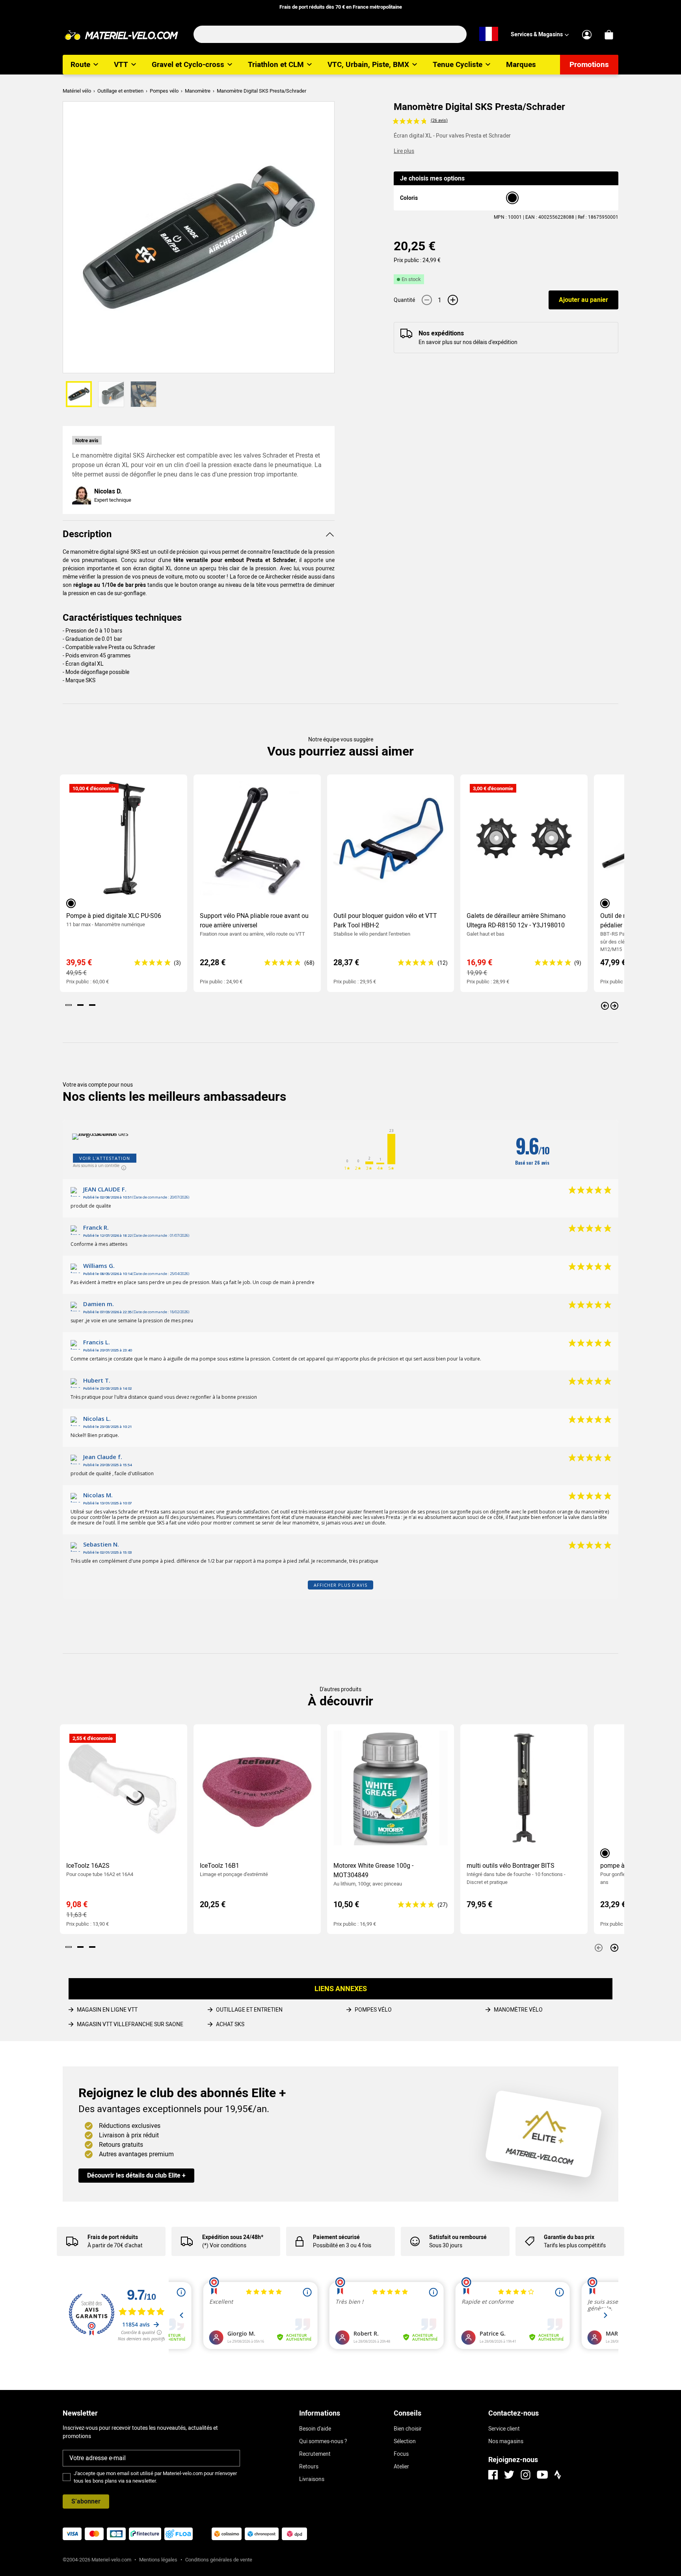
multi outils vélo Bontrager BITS (511, 1866)
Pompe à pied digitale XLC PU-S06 (114, 916)
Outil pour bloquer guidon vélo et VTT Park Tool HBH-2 (385, 920)
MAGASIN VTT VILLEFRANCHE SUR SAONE (130, 2024)
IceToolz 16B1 (220, 1866)
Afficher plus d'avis (340, 1585)
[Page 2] (80, 1005)
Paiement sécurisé (336, 2237)
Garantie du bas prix (569, 2237)
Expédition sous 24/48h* (233, 2237)
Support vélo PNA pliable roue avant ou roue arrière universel (254, 920)
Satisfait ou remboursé (458, 2237)
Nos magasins (506, 2441)
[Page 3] (92, 1005)
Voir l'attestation (105, 1158)
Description (87, 534)
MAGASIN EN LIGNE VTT (107, 2010)
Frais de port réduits (113, 2237)
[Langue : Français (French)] (489, 34)
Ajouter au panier (583, 300)
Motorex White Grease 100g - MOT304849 (373, 1870)
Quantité (404, 300)
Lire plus (404, 151)
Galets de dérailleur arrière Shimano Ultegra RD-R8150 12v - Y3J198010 (516, 920)
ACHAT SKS (230, 2024)
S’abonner (86, 2501)
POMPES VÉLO (373, 2010)
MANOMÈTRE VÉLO (518, 2010)
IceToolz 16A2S (88, 1866)
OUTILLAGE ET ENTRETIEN (249, 2010)
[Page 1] (69, 1005)
